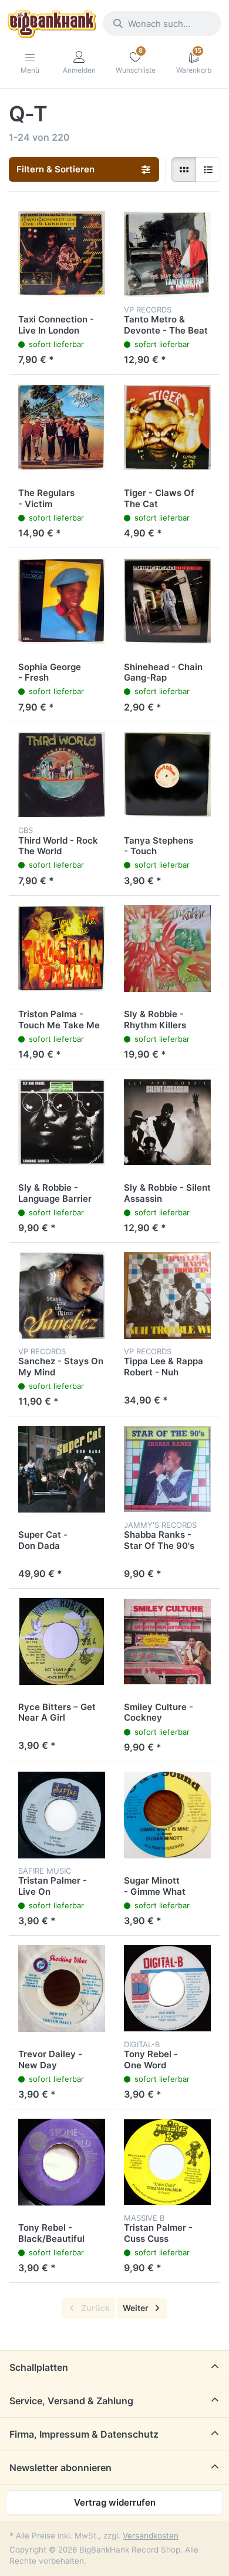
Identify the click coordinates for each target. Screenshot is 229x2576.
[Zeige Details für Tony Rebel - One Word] (167, 1989)
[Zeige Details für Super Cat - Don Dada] (62, 1469)
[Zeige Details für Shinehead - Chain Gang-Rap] (167, 601)
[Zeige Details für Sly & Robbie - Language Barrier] (62, 1122)
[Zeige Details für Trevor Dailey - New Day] (62, 1989)
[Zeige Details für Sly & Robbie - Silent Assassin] (167, 1122)
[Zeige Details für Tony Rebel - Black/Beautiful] (62, 2162)
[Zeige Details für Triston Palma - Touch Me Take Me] (62, 949)
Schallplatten (39, 2367)
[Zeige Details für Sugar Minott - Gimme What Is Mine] (167, 1815)
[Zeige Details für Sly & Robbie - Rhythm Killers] (167, 949)
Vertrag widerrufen (115, 2502)
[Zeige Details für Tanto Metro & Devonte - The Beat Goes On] (167, 254)
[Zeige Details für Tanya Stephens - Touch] (167, 775)
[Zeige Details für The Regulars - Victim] (62, 427)
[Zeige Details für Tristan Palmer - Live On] (62, 1815)
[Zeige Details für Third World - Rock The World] (62, 775)
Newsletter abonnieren (60, 2468)
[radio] (184, 169)
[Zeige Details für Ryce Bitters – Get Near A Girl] (62, 1642)
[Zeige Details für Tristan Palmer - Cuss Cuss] (167, 2162)
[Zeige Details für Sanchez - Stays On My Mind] (62, 1296)
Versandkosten (151, 2536)
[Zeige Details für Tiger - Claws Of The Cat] (167, 427)
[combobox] (162, 23)
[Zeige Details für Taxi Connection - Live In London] (62, 254)
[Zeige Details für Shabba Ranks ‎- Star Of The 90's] (167, 1469)
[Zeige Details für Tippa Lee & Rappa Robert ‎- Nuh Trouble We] (167, 1296)
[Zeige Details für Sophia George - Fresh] (62, 601)
